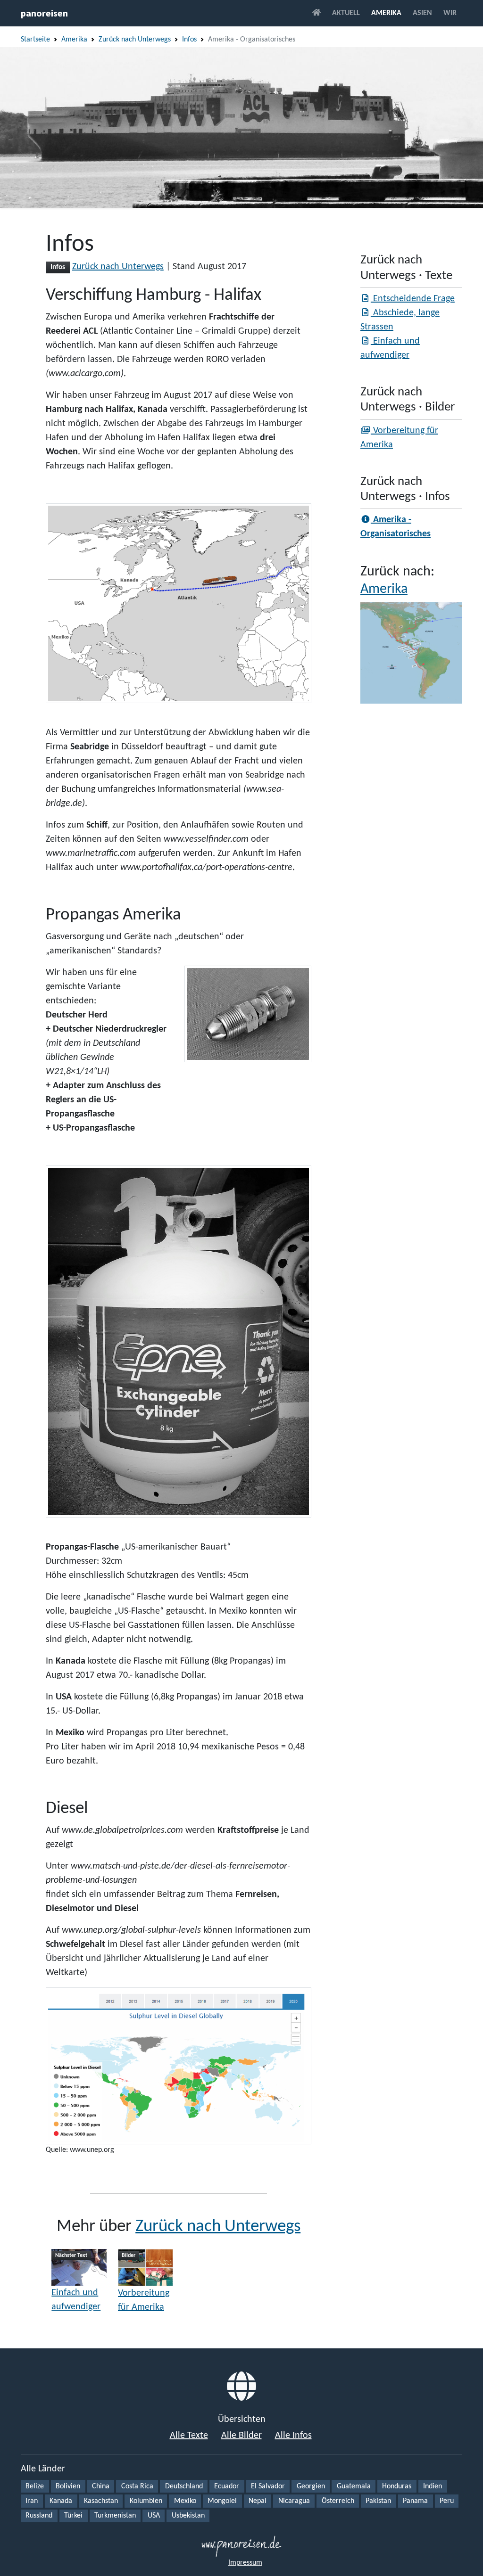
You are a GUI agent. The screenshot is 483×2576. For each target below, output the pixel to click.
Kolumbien (146, 2501)
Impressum (245, 2563)
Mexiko (185, 2501)
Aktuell (346, 13)
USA (154, 2516)
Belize (35, 2486)
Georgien (311, 2486)
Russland (39, 2516)
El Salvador (268, 2486)
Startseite (35, 40)
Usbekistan (188, 2516)
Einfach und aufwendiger (76, 2300)
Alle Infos (293, 2436)
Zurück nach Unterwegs (135, 40)
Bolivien (68, 2486)
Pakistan (378, 2501)
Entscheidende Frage (413, 299)
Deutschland (184, 2486)
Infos (189, 40)
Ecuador (227, 2486)
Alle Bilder (241, 2436)
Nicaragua (294, 2501)
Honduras (397, 2486)
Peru (447, 2501)
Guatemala (354, 2486)
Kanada (61, 2501)
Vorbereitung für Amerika (144, 2300)
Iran (32, 2501)
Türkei (73, 2516)
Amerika (386, 13)
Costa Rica (137, 2486)
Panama (415, 2501)
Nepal (258, 2501)
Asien (422, 13)
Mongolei (222, 2501)
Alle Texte (189, 2436)
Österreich (338, 2501)
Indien (433, 2486)
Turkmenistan (115, 2516)
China (101, 2486)
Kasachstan (101, 2501)
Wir (450, 13)
